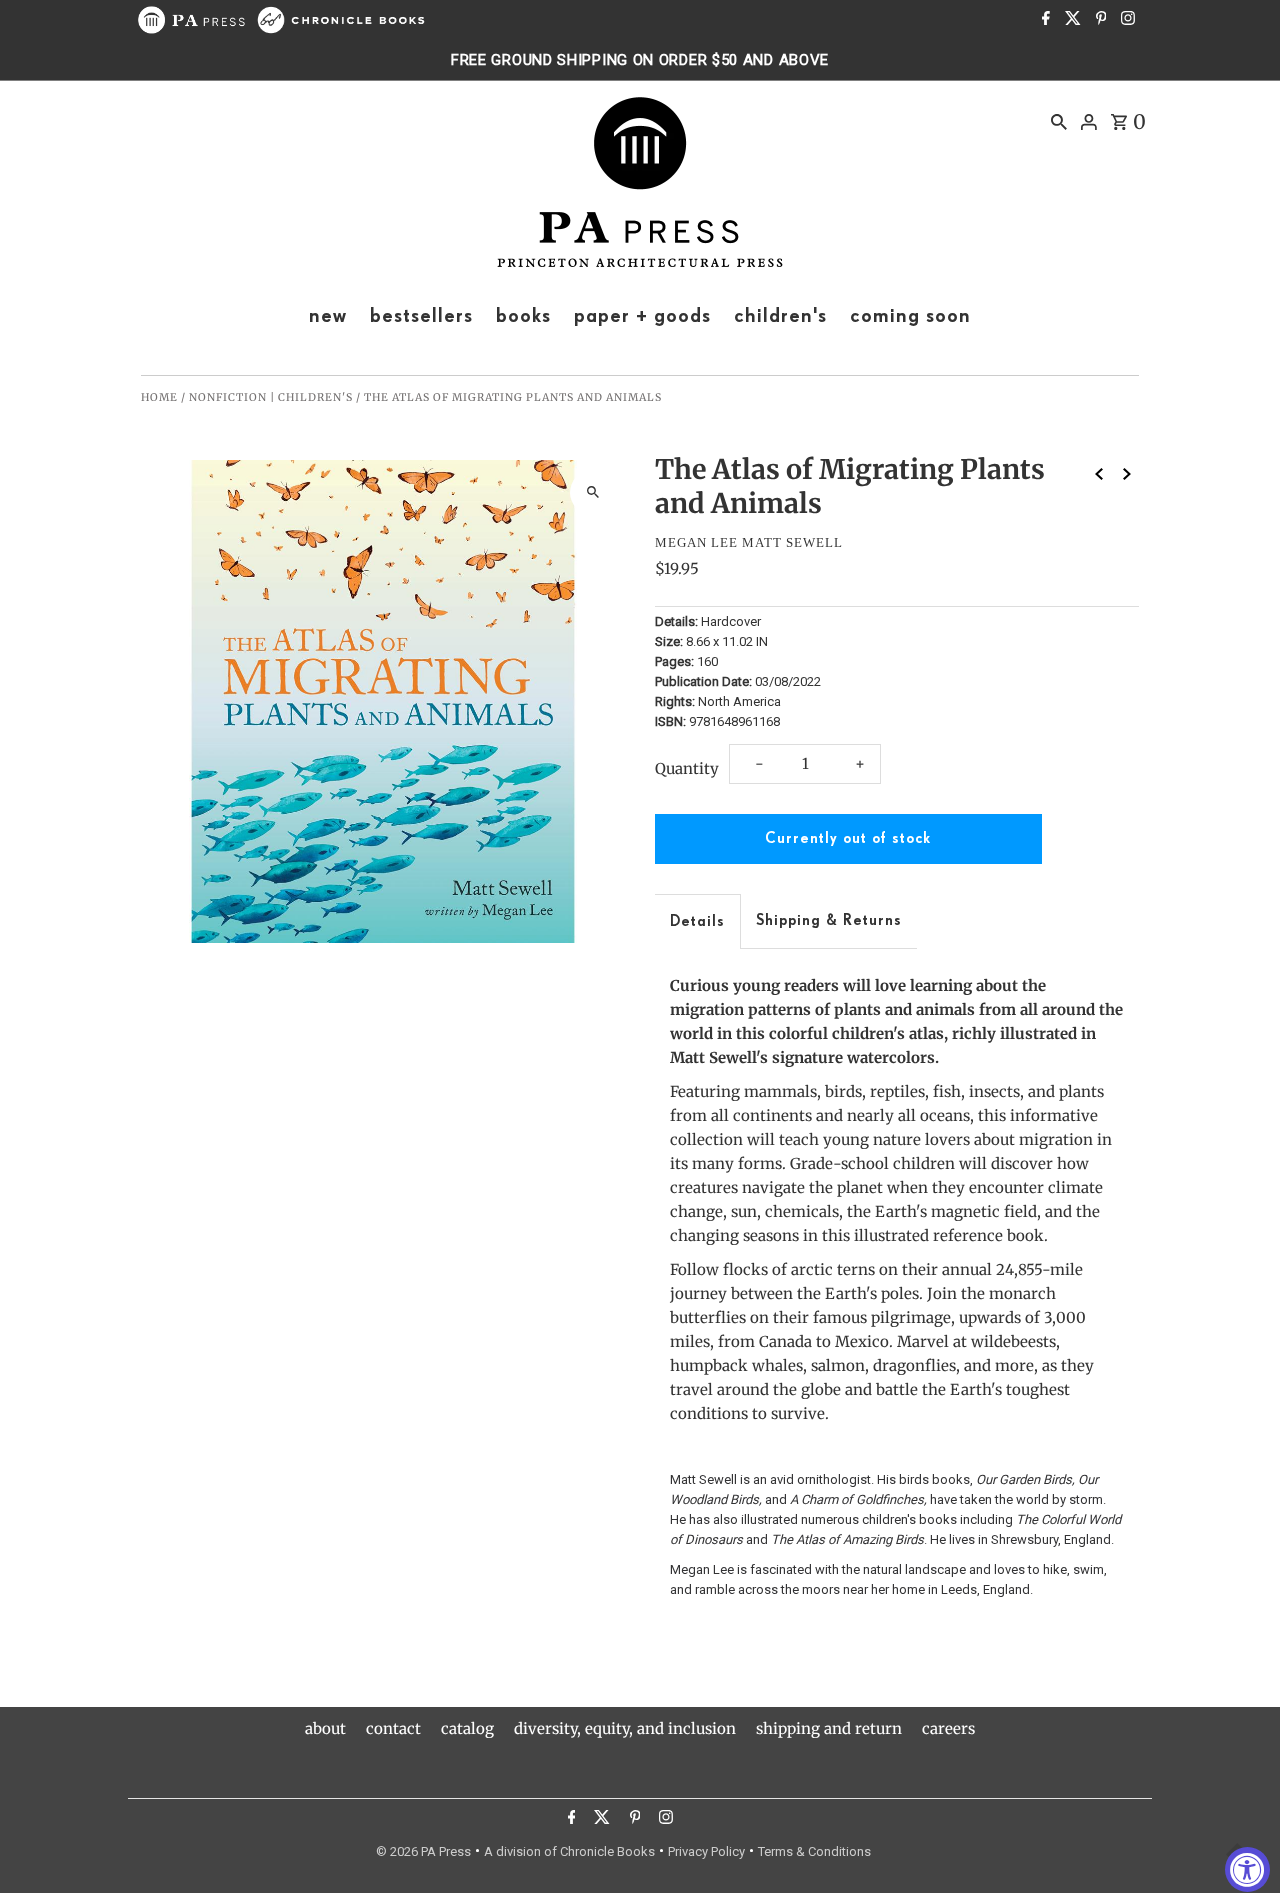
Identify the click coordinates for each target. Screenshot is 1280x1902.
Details (697, 921)
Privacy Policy (706, 1851)
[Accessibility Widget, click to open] (1247, 1869)
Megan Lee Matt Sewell (749, 542)
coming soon (910, 316)
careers (948, 1728)
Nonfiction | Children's (271, 397)
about (325, 1728)
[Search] (1059, 121)
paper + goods (642, 316)
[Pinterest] (1099, 20)
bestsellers (421, 316)
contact (393, 1728)
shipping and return (829, 1728)
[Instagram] (1125, 20)
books (523, 316)
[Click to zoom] (592, 492)
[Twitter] (1070, 20)
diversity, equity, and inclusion (625, 1728)
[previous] (1099, 474)
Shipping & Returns (829, 920)
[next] (1127, 474)
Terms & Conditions (814, 1851)
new (328, 316)
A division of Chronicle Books (569, 1851)
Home (159, 397)
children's (780, 316)
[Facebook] (1043, 20)
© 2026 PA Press (423, 1851)
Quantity (687, 768)
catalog (467, 1728)
